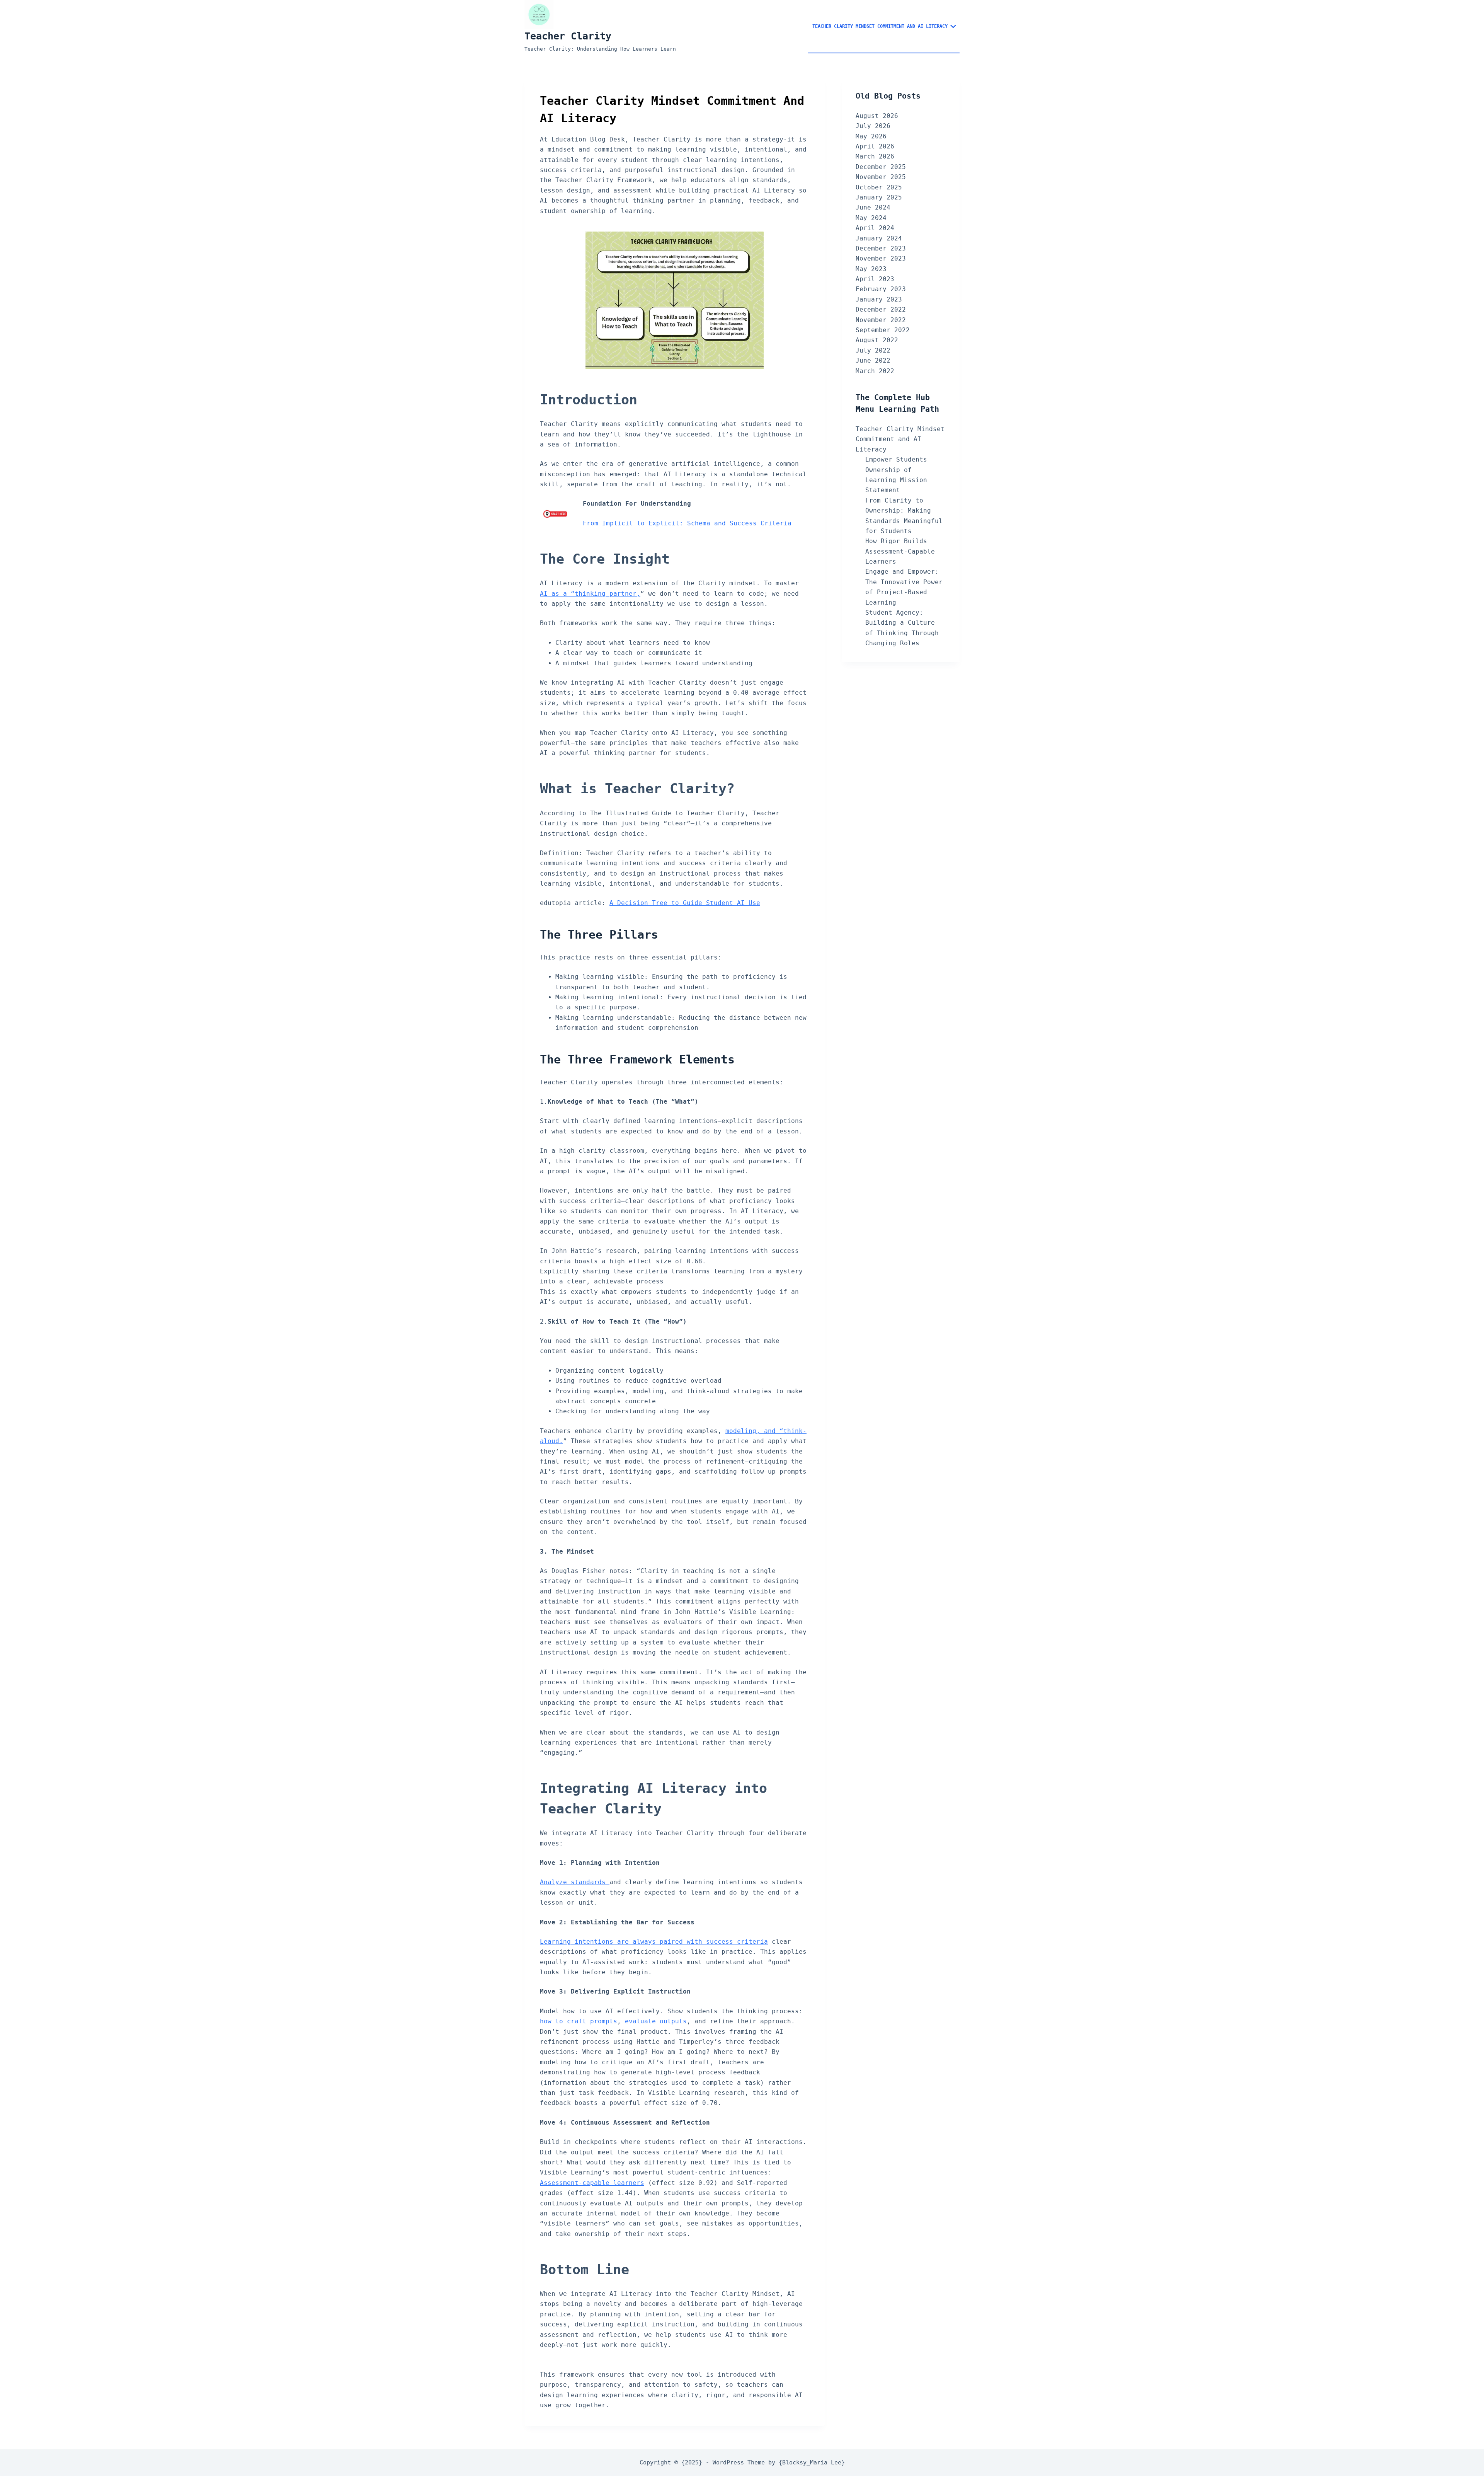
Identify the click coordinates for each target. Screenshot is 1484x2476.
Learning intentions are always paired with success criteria (654, 1942)
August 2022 (877, 340)
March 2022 (875, 371)
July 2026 (873, 126)
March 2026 (875, 156)
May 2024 (871, 218)
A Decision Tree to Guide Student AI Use (685, 903)
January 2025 (879, 197)
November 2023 (881, 258)
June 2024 (873, 207)
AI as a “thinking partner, (590, 594)
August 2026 (877, 116)
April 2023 (875, 279)
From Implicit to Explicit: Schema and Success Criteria (687, 523)
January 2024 (879, 238)
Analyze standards (575, 1882)
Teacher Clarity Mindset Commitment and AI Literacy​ (880, 26)
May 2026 (871, 136)
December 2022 (881, 309)
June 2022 (873, 360)
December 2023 (881, 248)
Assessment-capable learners (592, 2183)
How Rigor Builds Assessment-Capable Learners (900, 551)
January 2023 (879, 299)
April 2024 (875, 228)
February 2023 (881, 289)
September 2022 (883, 330)
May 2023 (871, 269)
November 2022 (881, 320)
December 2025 (881, 167)
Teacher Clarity (568, 36)
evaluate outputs (656, 2021)
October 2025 (879, 187)
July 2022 (873, 350)
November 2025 (881, 177)
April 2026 (875, 146)
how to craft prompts (579, 2021)
